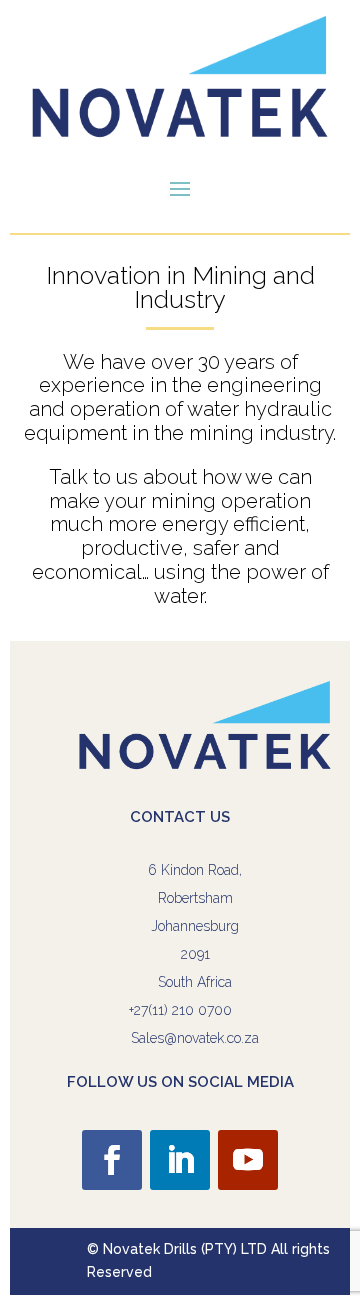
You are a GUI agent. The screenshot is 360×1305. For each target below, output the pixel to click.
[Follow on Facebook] (112, 1160)
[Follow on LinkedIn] (180, 1160)
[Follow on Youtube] (248, 1160)
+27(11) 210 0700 (180, 1010)
